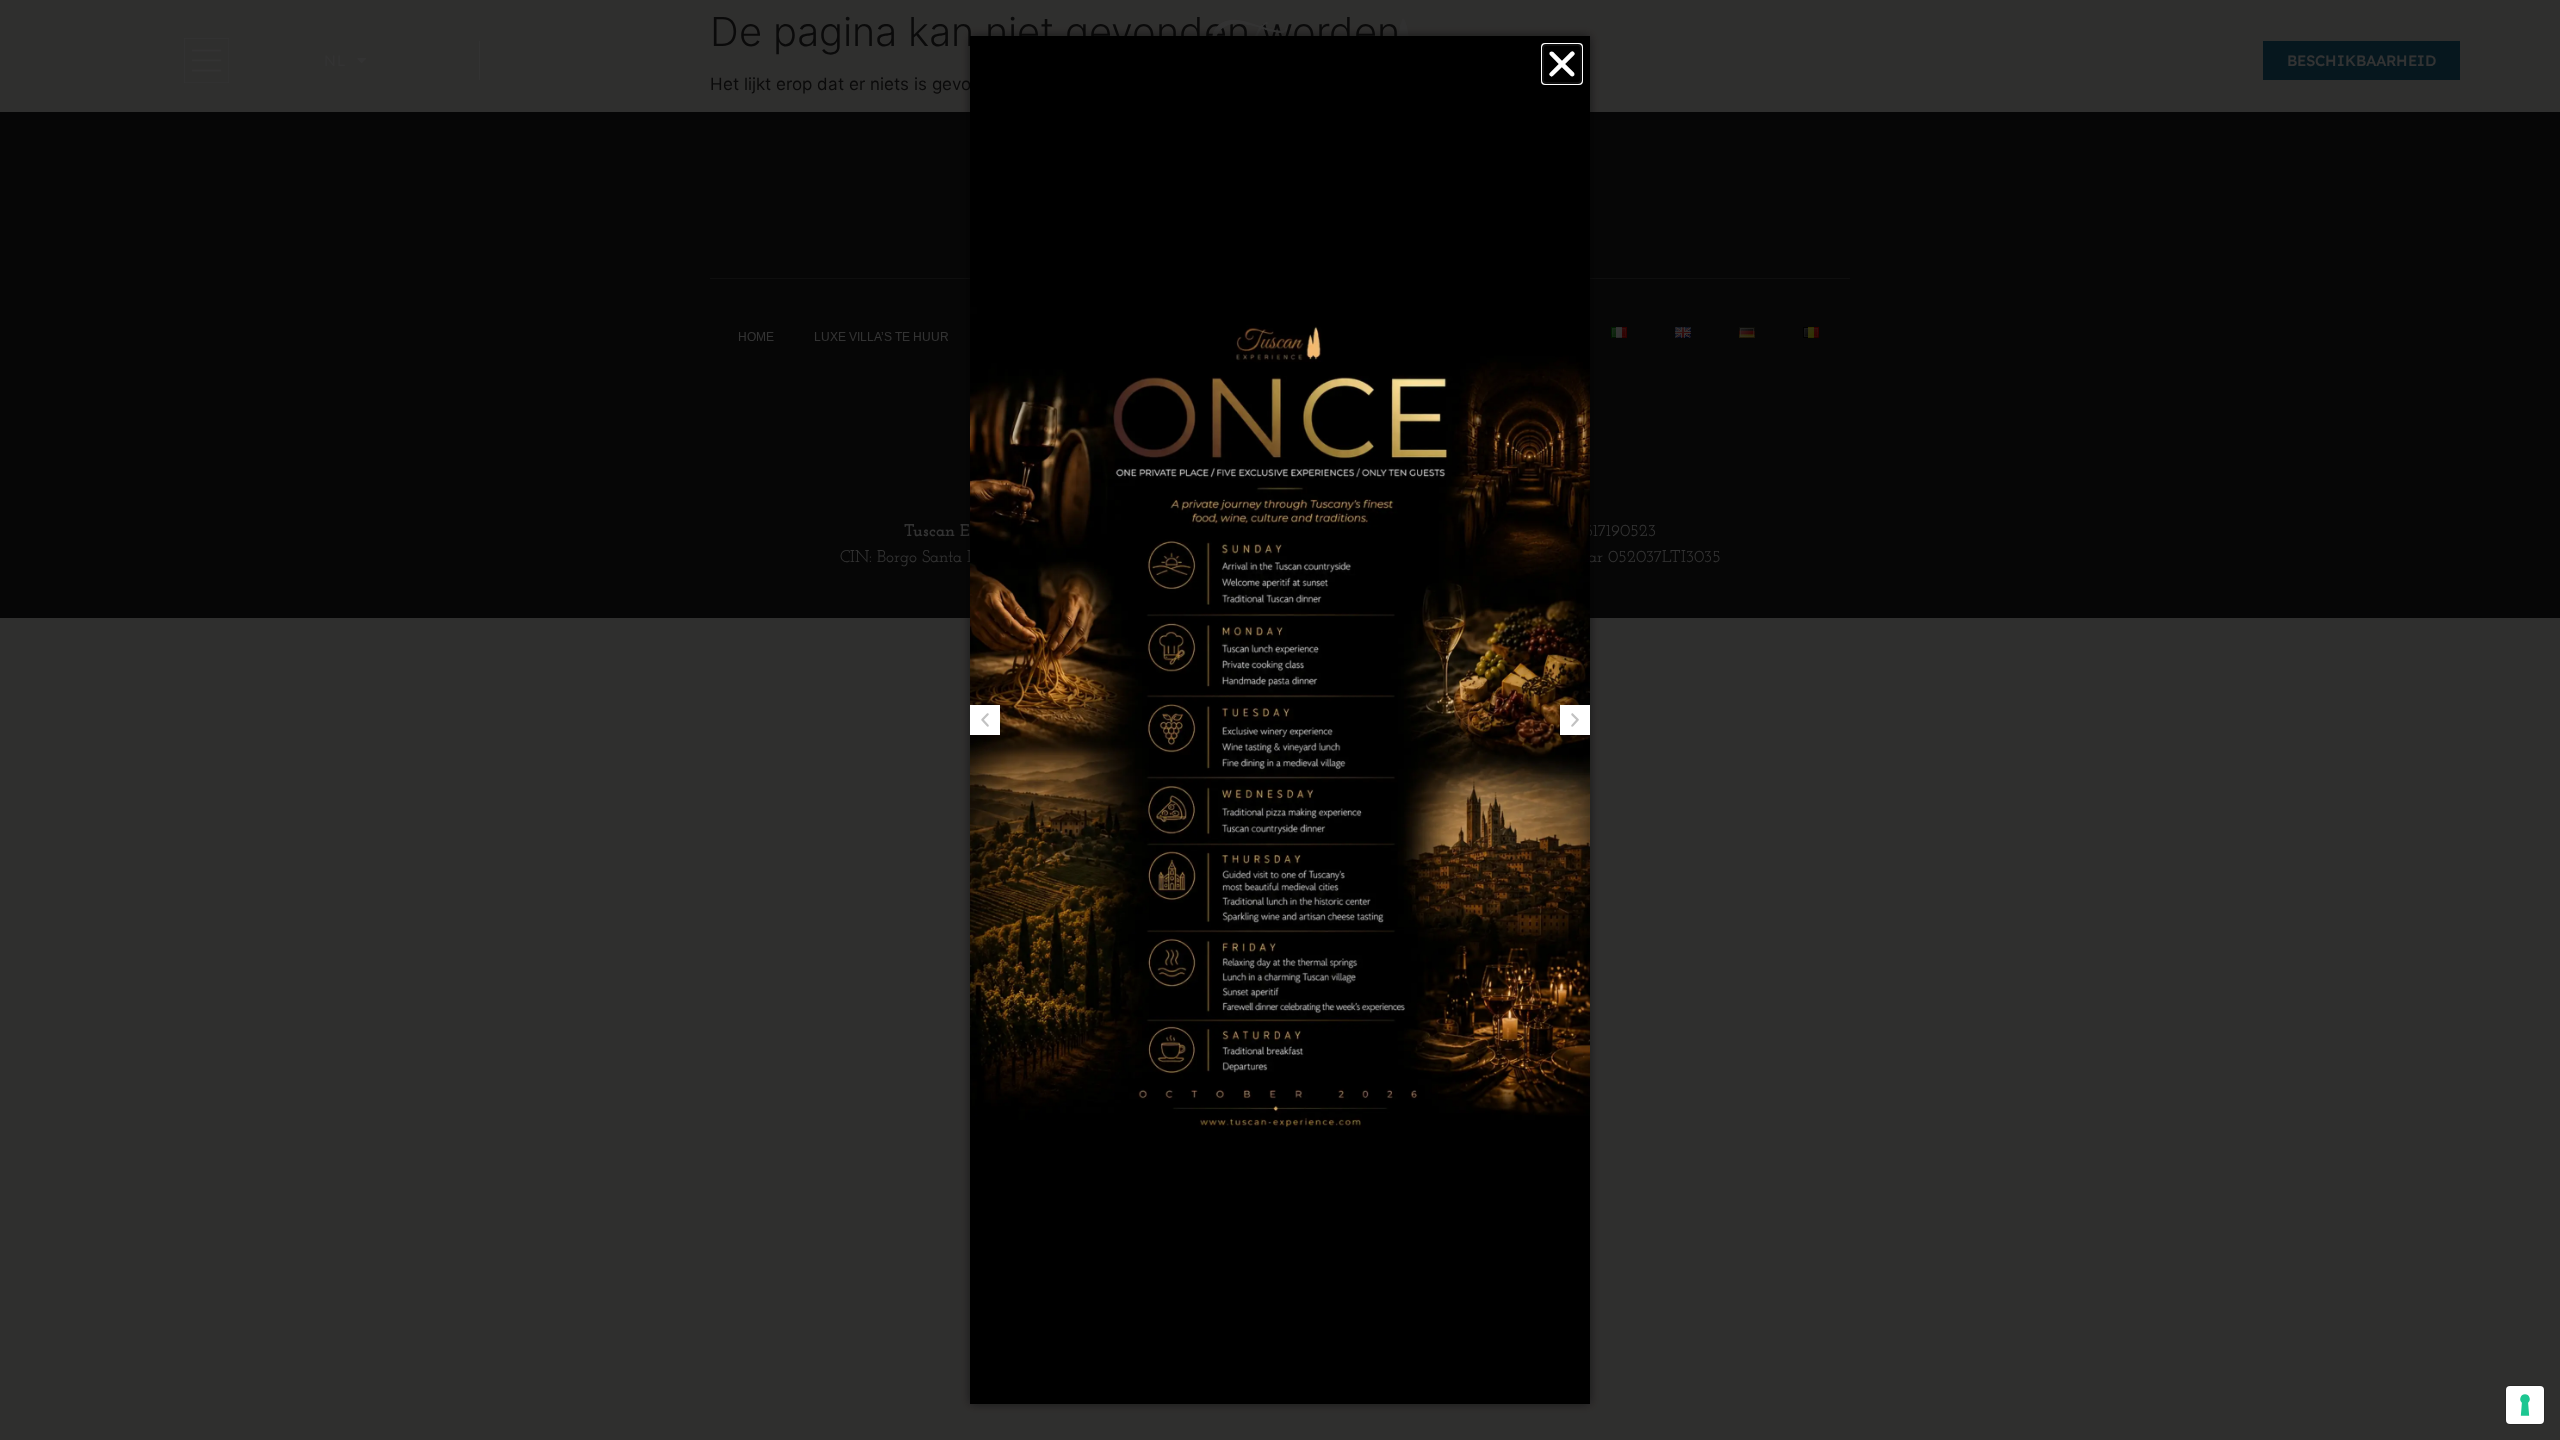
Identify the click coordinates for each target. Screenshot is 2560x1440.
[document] (1280, 720)
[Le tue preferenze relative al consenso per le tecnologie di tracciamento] (2525, 1405)
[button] (1562, 64)
